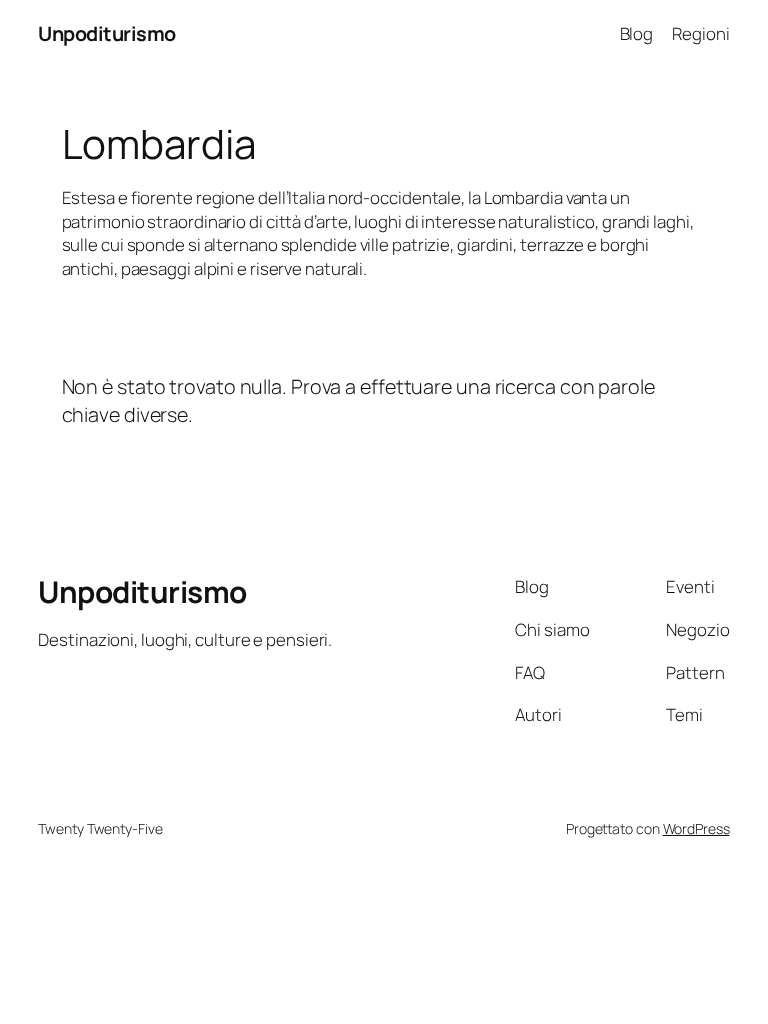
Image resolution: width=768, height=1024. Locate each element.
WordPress (696, 828)
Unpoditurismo (107, 33)
